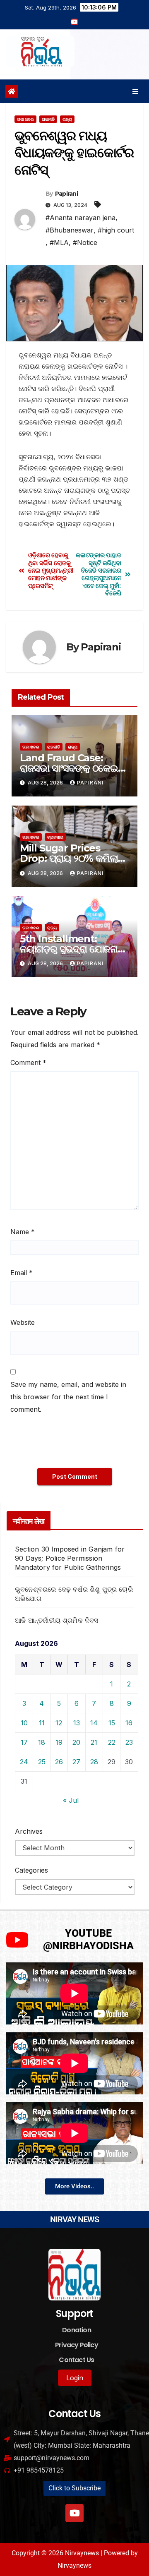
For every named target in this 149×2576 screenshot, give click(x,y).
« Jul (71, 1800)
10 (24, 1723)
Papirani (66, 194)
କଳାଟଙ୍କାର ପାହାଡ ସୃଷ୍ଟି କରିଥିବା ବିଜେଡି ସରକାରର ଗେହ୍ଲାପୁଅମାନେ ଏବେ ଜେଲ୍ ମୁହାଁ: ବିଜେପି (98, 574)
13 (77, 1723)
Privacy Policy (77, 2345)
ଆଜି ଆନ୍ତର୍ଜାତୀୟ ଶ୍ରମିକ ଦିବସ (57, 1620)
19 (59, 1742)
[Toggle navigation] (136, 91)
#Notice (85, 242)
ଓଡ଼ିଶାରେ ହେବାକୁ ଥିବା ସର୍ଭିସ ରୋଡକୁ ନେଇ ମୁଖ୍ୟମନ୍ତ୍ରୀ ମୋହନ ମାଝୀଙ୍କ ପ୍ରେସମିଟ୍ (51, 571)
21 (94, 1742)
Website (23, 1322)
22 (112, 1742)
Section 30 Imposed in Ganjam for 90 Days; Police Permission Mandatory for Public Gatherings (70, 1558)
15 (112, 1723)
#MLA (59, 242)
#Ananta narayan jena (81, 218)
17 (24, 1742)
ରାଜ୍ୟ (67, 119)
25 (42, 1762)
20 (76, 1742)
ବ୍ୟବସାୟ (55, 837)
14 (94, 1723)
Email (22, 1273)
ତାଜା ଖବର (25, 119)
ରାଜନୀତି (48, 119)
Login (75, 2378)
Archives (29, 1831)
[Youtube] (74, 2513)
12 (59, 1723)
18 (42, 1742)
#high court (116, 230)
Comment (28, 1063)
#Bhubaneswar (70, 230)
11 (42, 1723)
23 (129, 1742)
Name (23, 1232)
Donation (77, 2330)
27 (76, 1762)
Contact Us (76, 2360)
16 (129, 1723)
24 (24, 1762)
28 (94, 1762)
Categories (31, 1870)
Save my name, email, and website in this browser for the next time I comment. (68, 1397)
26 (59, 1762)
